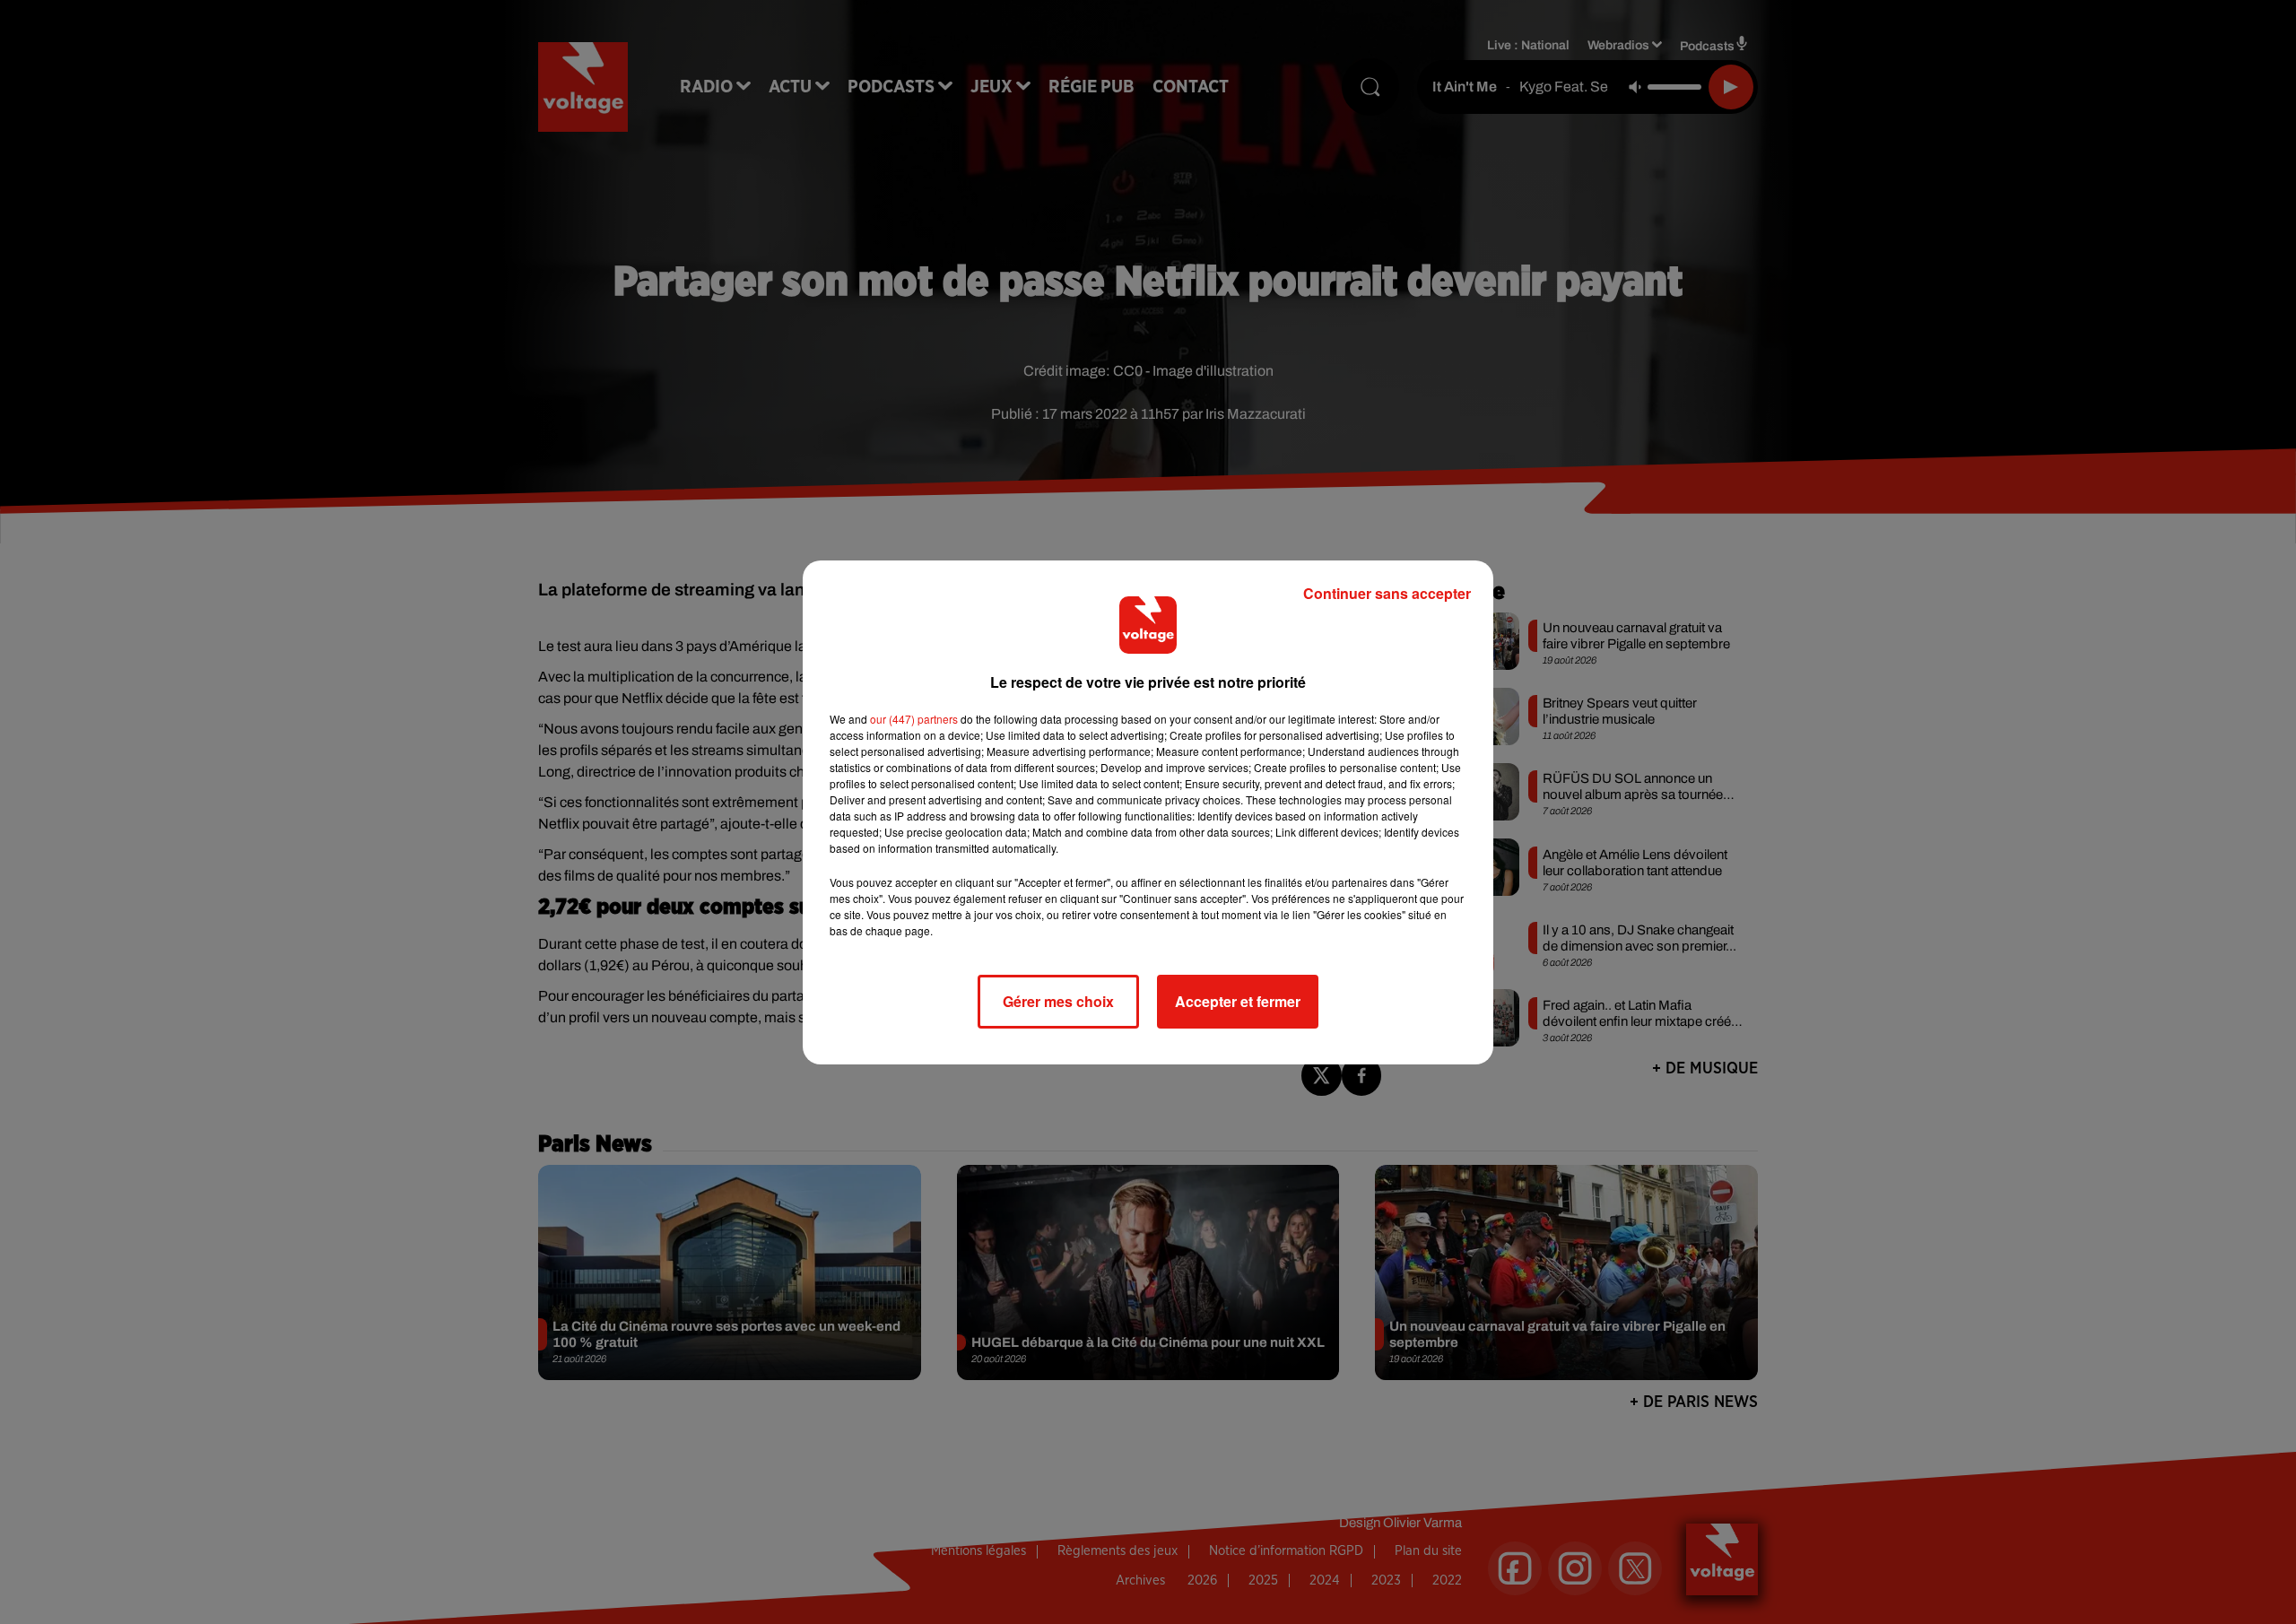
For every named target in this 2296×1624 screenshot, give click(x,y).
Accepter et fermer (1238, 1001)
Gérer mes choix (1058, 1001)
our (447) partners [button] (914, 719)
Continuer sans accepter (1387, 593)
